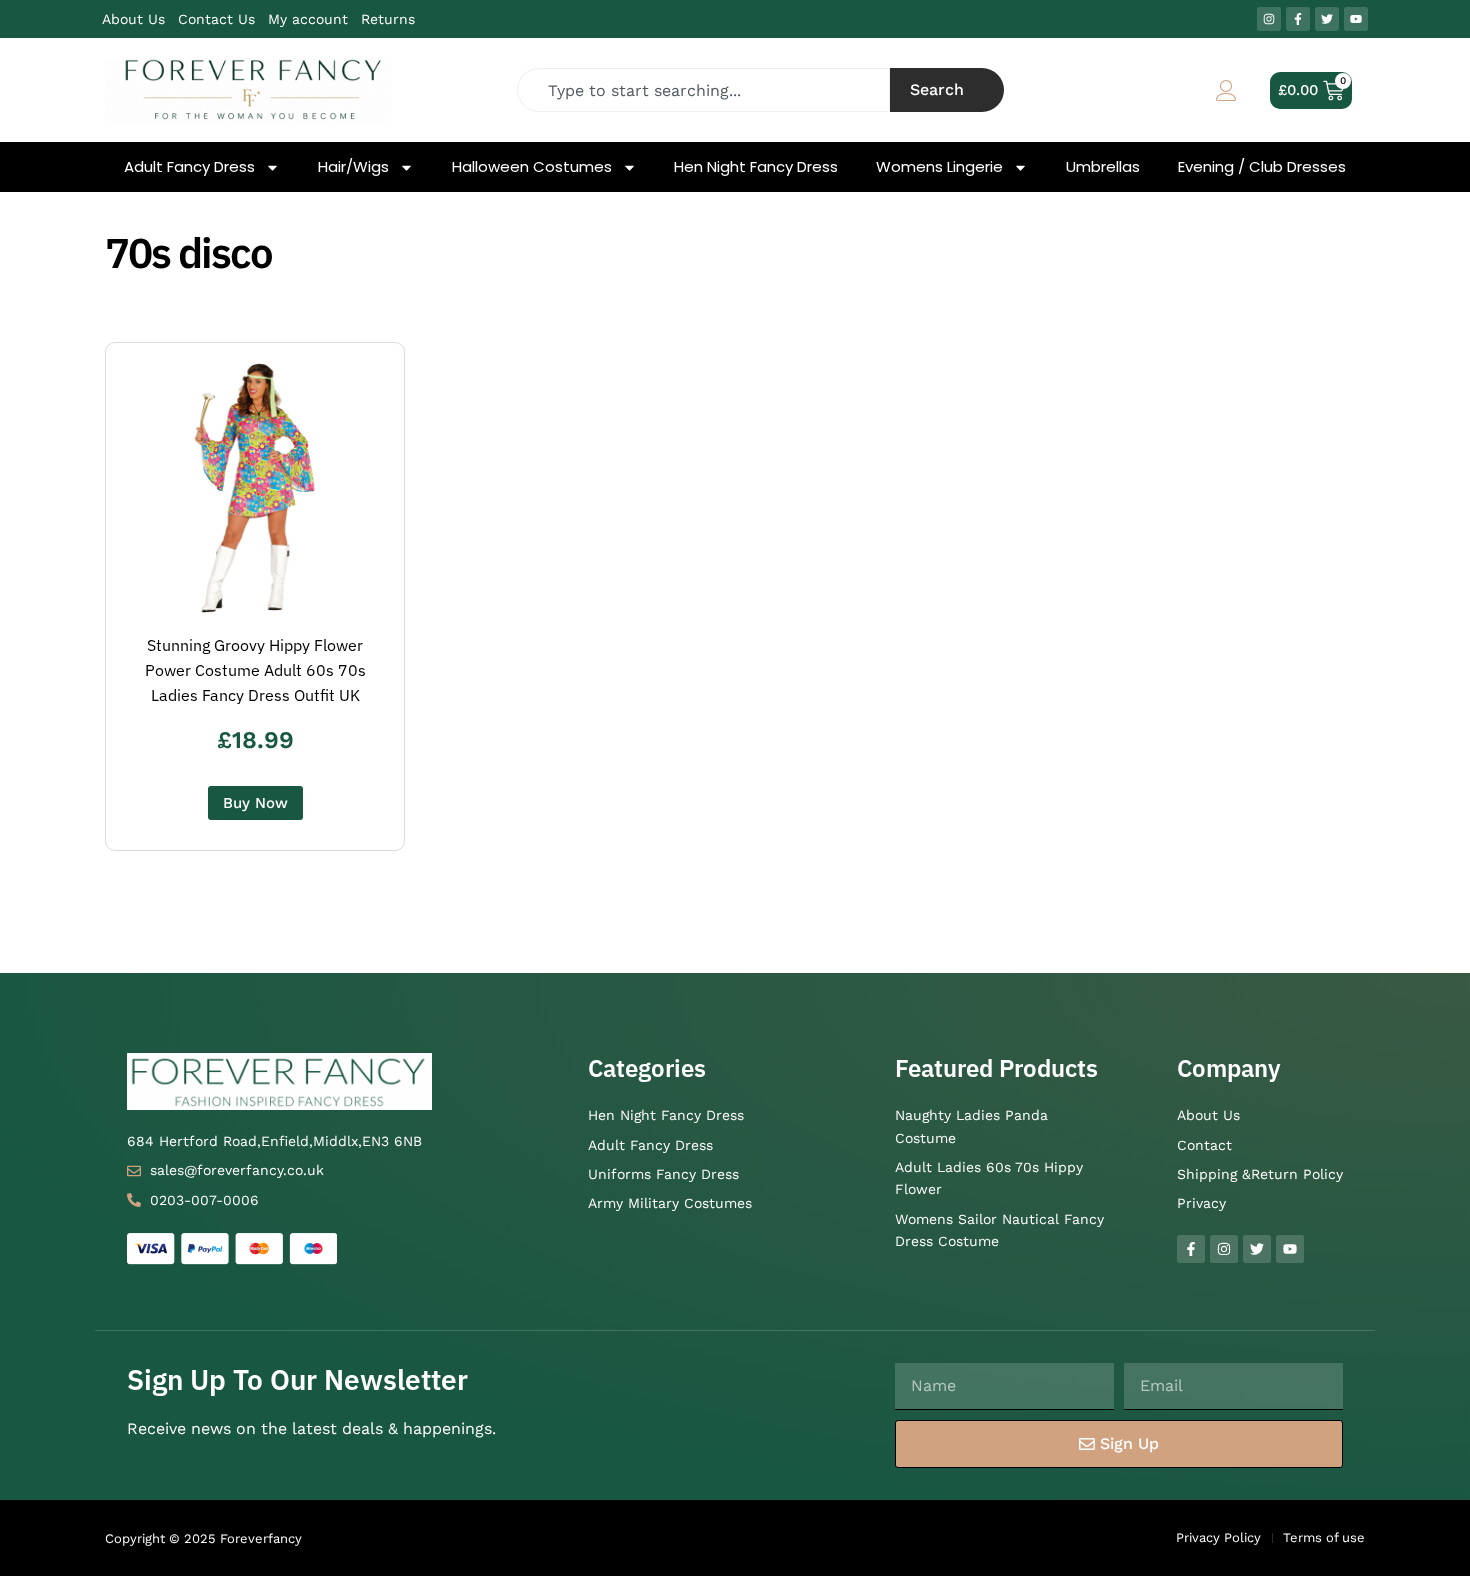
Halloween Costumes (532, 167)
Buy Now (255, 803)
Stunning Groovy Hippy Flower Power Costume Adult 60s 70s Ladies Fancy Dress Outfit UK (255, 670)
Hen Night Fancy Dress (756, 167)
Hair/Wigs (353, 167)
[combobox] (704, 90)
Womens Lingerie (939, 167)
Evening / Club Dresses (1262, 167)
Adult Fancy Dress (189, 167)
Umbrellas (1103, 167)
